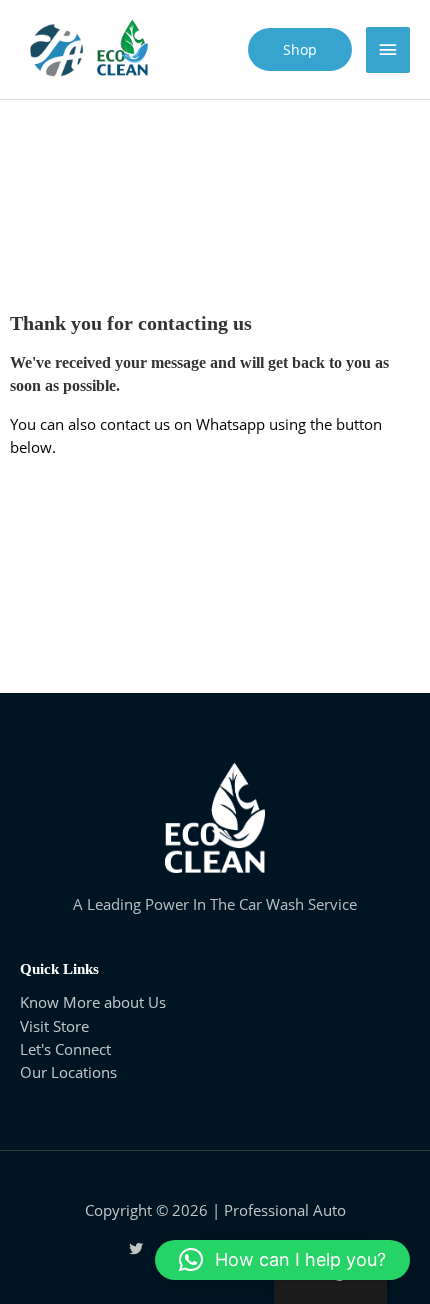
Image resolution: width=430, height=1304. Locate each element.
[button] (282, 1260)
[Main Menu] (388, 50)
